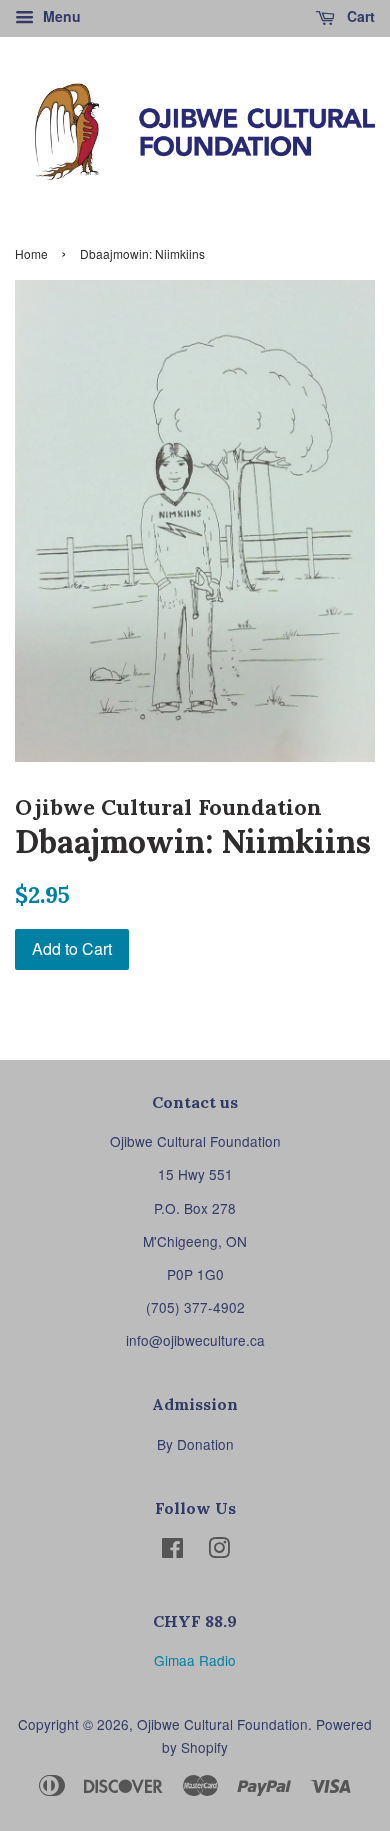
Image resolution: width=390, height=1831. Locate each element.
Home (31, 253)
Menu (60, 16)
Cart (359, 16)
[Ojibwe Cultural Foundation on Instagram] (219, 1551)
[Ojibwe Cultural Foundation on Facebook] (172, 1551)
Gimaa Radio (195, 1660)
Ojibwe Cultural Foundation (222, 1724)
